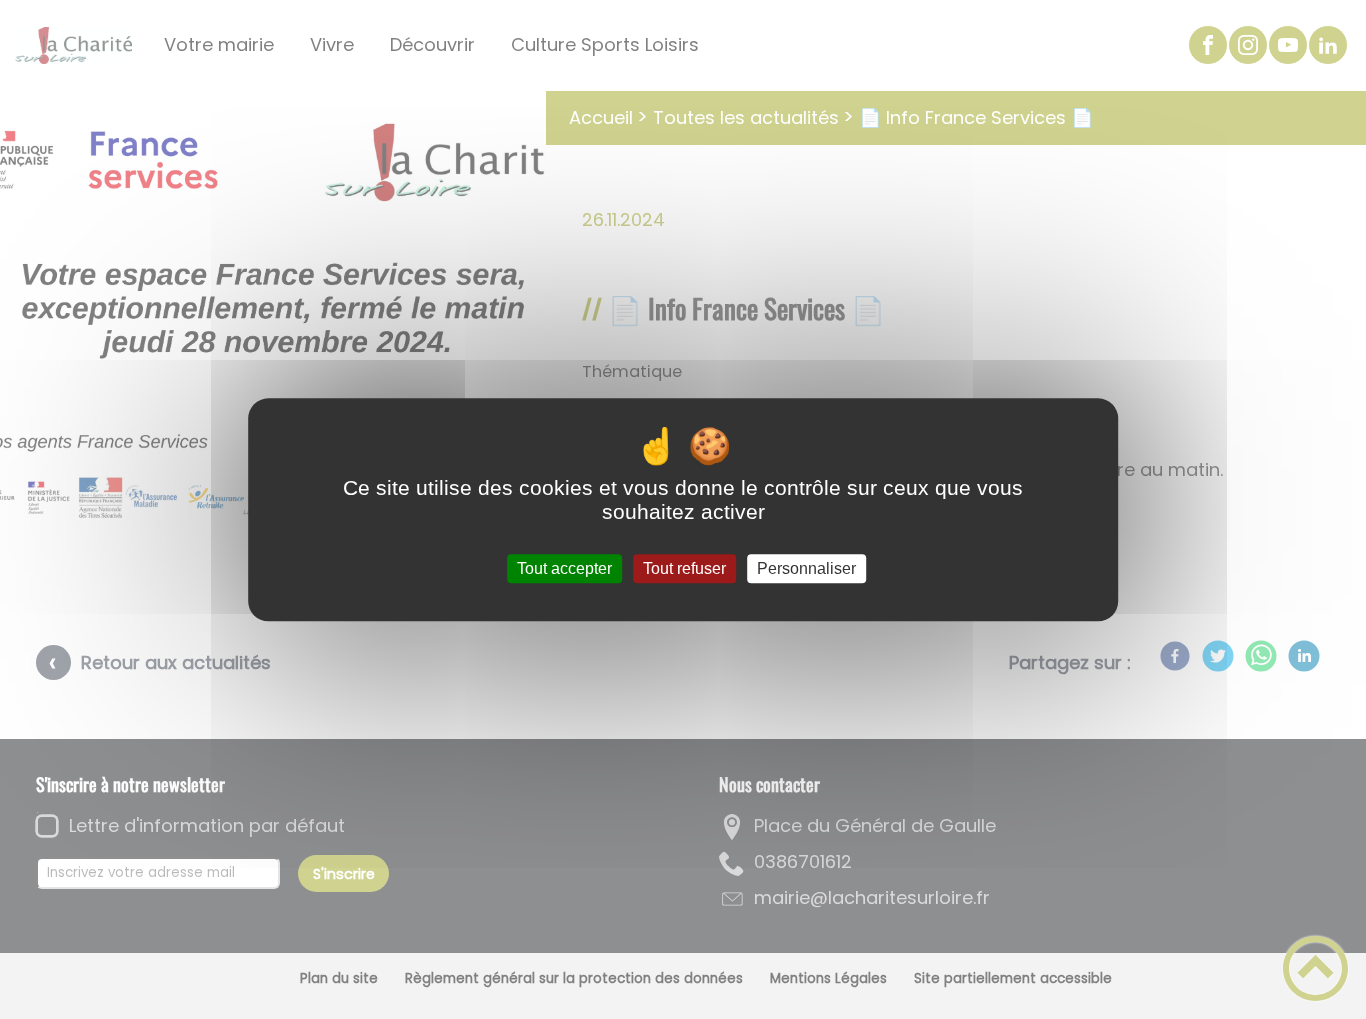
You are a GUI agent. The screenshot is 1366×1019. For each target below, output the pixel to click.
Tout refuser (684, 568)
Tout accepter (564, 568)
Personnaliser (806, 568)
